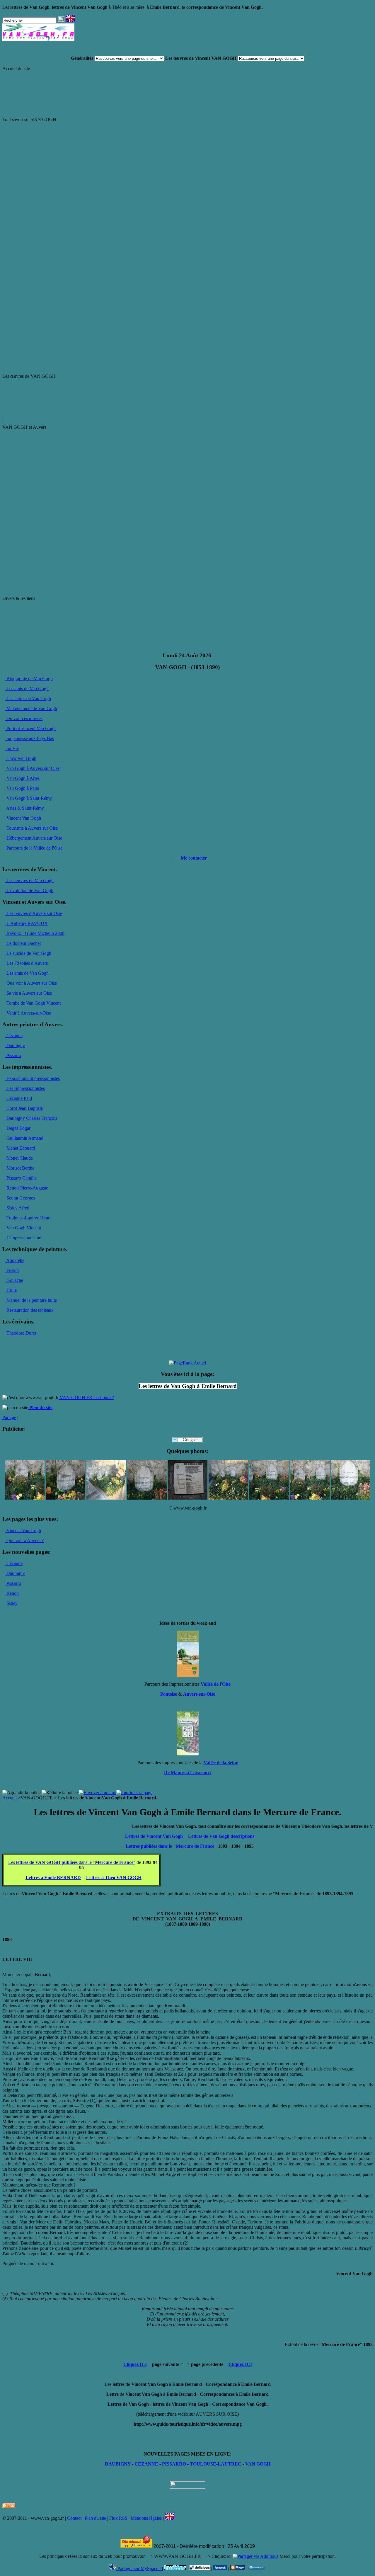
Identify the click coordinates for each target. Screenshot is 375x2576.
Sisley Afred (17, 1208)
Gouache (14, 1280)
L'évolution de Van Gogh (29, 890)
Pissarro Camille (21, 1178)
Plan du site (95, 2518)
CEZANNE (146, 2464)
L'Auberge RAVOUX (27, 923)
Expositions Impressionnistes (33, 1078)
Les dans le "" (72, 1862)
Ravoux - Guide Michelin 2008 (35, 933)
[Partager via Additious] (255, 2556)
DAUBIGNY (118, 2464)
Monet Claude (19, 1158)
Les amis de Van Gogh (27, 689)
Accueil (10, 1798)
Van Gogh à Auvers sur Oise (32, 768)
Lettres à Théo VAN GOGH (114, 1877)
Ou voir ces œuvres (24, 718)
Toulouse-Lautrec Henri (28, 1218)
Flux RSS (119, 2518)
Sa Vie (12, 748)
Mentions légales (147, 2518)
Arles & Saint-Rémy (25, 808)
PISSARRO (174, 2464)
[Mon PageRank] (187, 1363)
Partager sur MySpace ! (139, 2569)
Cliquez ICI (135, 2364)
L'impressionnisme (23, 1238)
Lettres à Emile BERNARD (53, 1877)
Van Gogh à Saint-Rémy (29, 798)
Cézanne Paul (19, 1098)
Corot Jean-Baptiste (24, 1108)
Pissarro (13, 1055)
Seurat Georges (20, 1198)
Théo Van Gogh (21, 758)
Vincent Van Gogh (23, 818)
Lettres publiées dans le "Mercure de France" (171, 1846)
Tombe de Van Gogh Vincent (33, 1003)
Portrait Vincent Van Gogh (30, 728)
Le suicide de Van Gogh (28, 953)
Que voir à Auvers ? (24, 1540)
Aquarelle (15, 1260)
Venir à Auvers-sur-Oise (28, 1013)
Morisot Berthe (20, 1168)
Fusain (12, 1270)
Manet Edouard (20, 1148)
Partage (9, 1417)
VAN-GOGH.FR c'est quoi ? (86, 1397)
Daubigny (15, 1045)
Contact (74, 2518)
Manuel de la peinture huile (31, 1300)
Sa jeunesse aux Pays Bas (30, 738)
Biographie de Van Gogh (29, 679)
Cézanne (14, 1036)
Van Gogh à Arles (22, 778)
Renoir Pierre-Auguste (27, 1188)
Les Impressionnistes (25, 1088)
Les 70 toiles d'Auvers (27, 963)
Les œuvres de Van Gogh (29, 880)
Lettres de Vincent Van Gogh (155, 1836)
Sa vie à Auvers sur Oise (29, 993)
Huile (11, 1290)
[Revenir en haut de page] (187, 2487)
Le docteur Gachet (23, 943)
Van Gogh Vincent (23, 1228)
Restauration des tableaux (29, 1310)
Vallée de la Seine (221, 1763)
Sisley (11, 1603)
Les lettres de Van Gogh (28, 699)
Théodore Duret (21, 1333)
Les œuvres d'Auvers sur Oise (34, 913)
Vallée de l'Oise (216, 1684)
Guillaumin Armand (24, 1138)
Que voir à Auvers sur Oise (31, 983)
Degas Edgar (18, 1128)
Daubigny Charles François (31, 1118)
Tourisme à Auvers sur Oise (31, 828)
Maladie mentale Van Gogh (31, 708)
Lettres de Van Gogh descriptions (221, 1836)
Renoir (12, 1593)
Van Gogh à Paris (22, 788)
